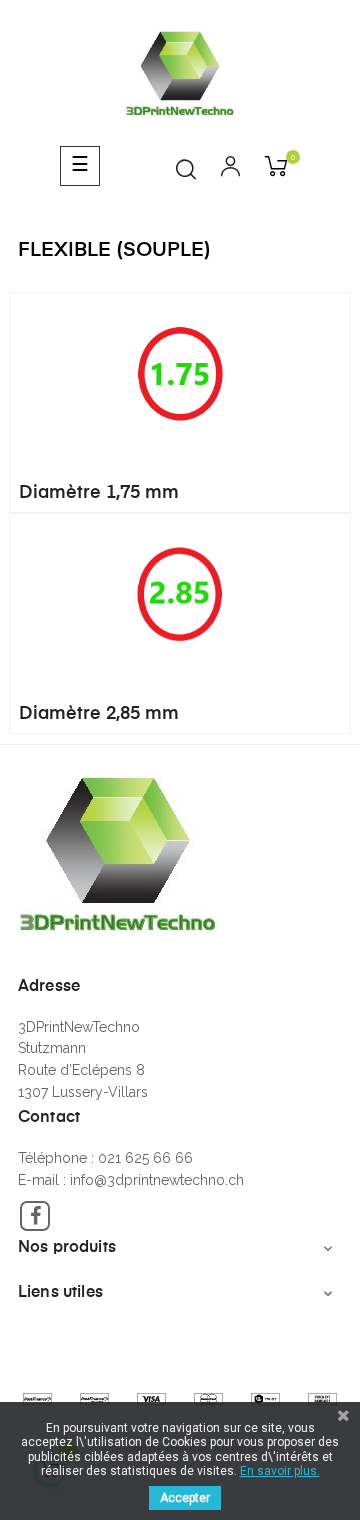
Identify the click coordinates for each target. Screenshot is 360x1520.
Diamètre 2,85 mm (99, 714)
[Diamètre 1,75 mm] (180, 372)
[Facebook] (35, 1216)
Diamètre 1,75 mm (99, 493)
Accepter (185, 1498)
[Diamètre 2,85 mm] (180, 593)
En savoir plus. (280, 1471)
